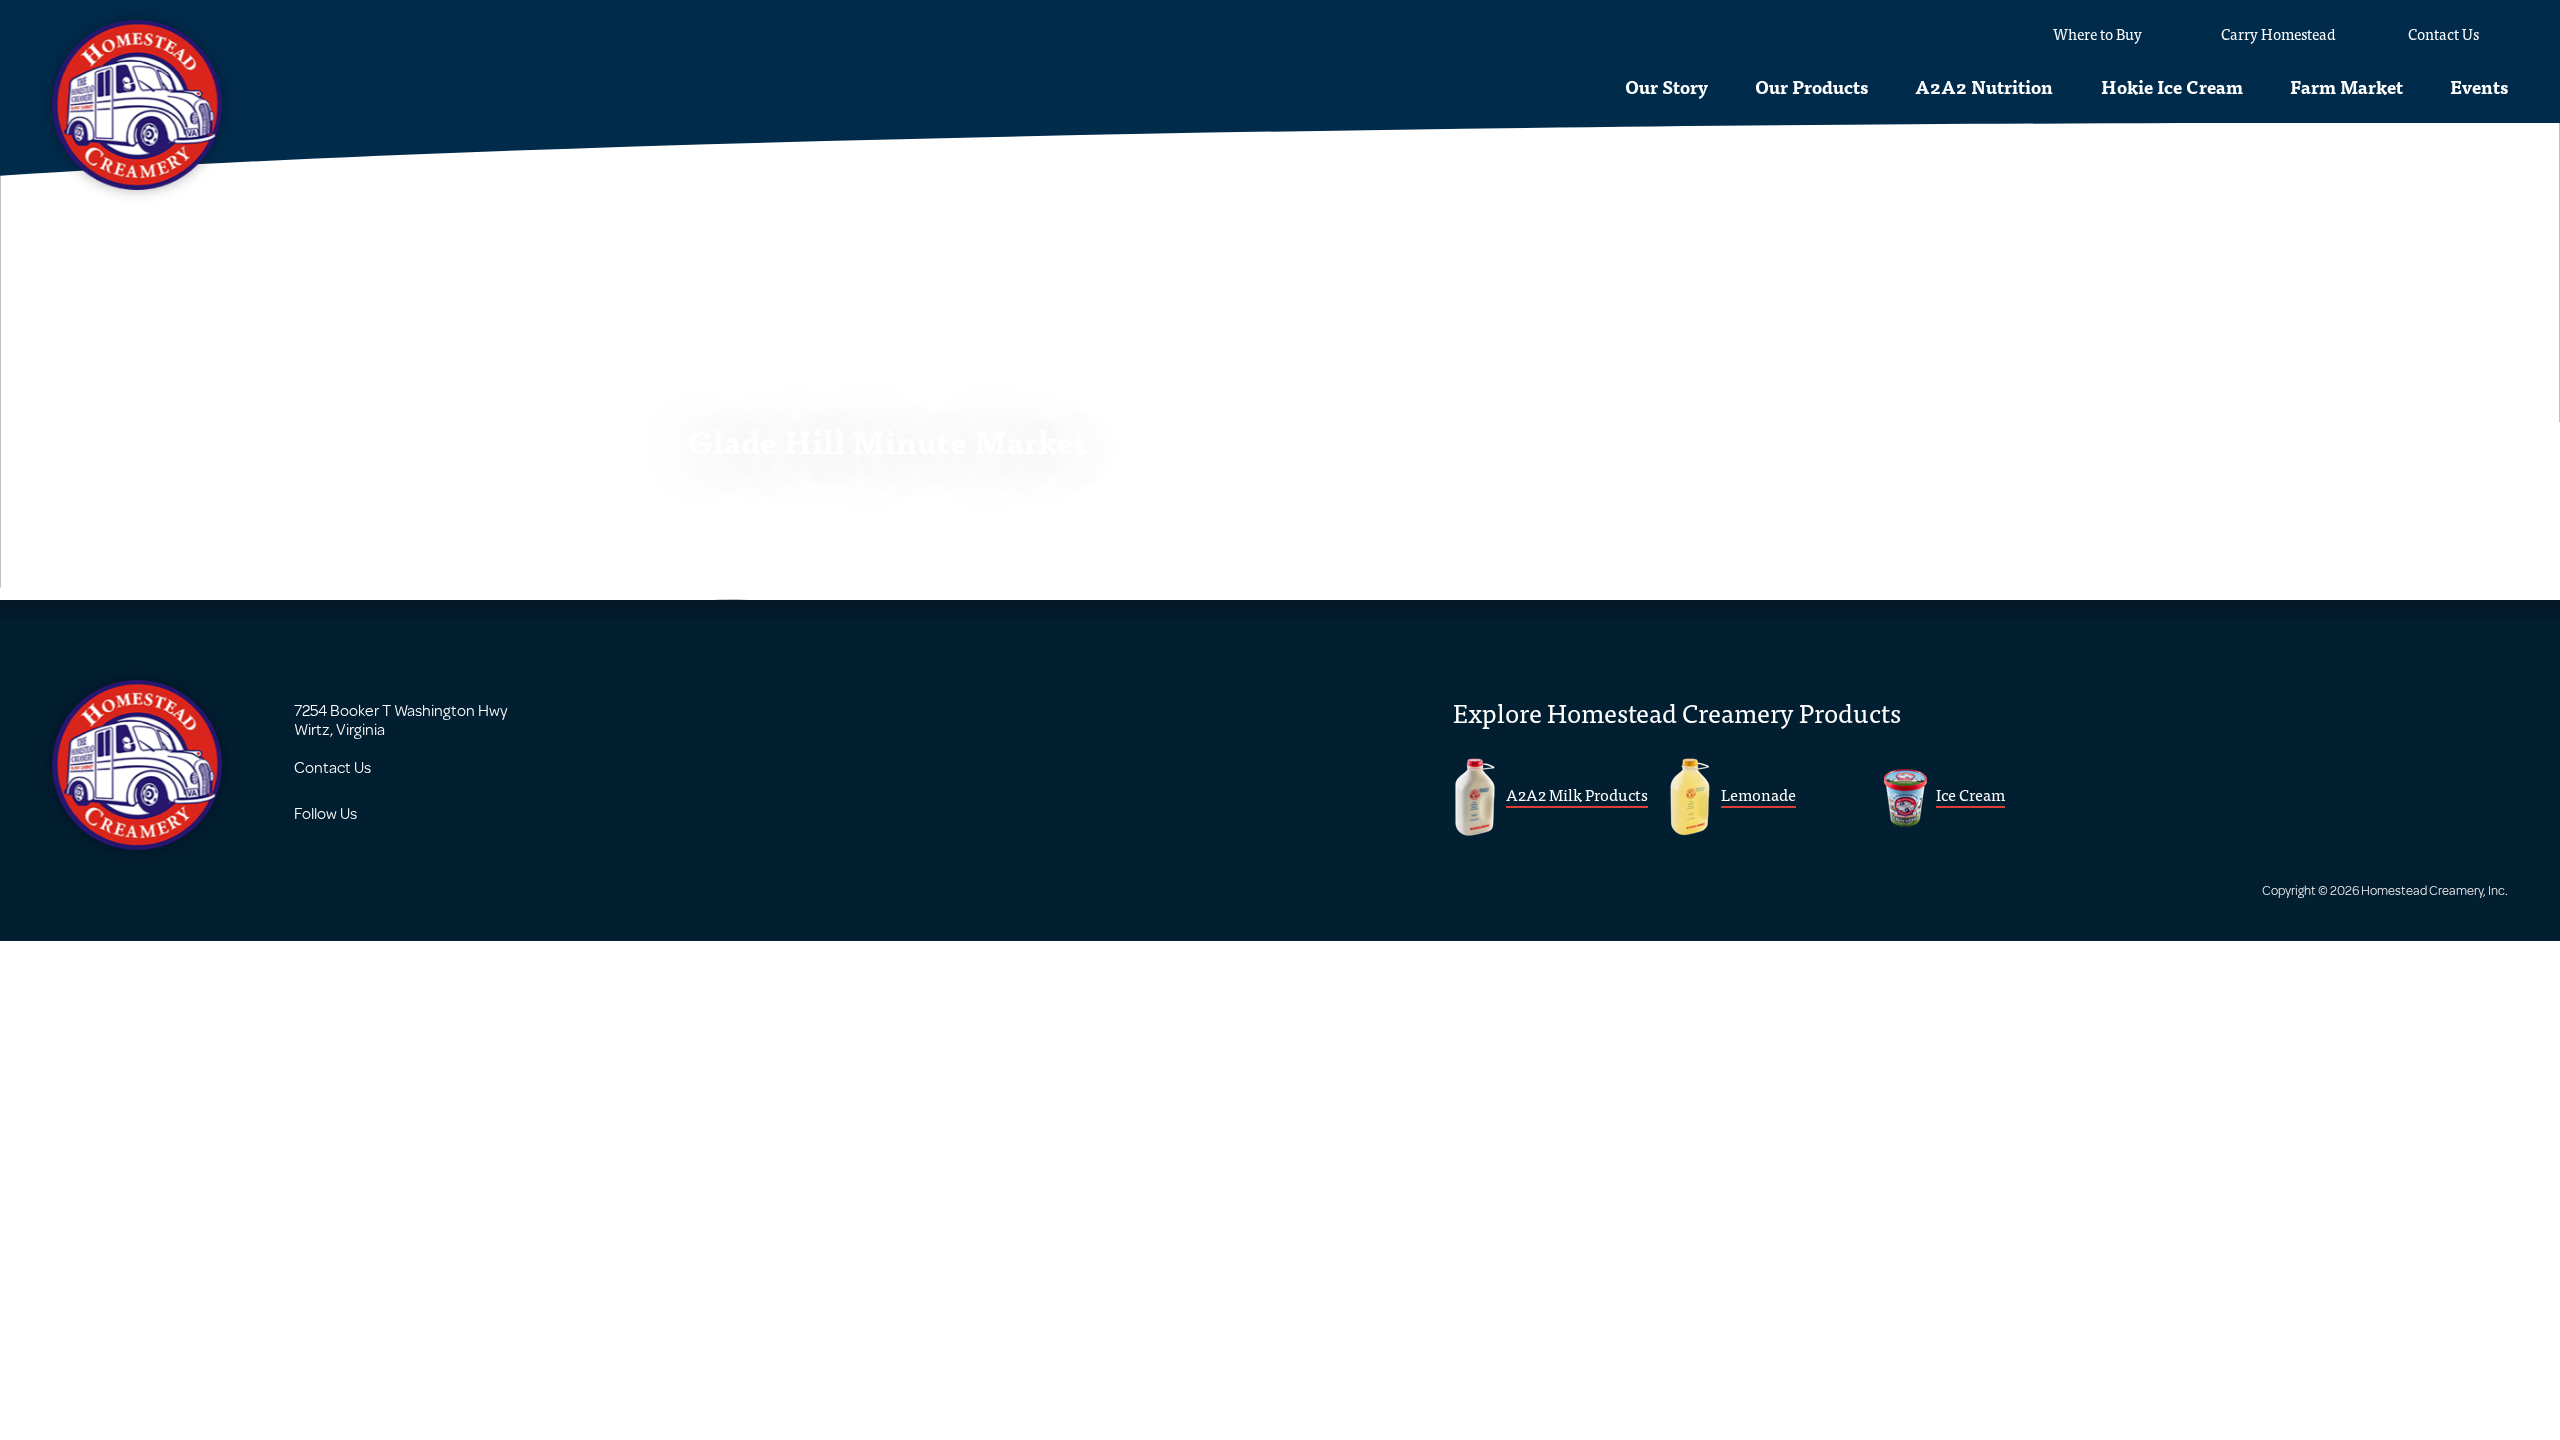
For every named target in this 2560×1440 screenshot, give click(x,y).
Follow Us (325, 812)
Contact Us (332, 766)
